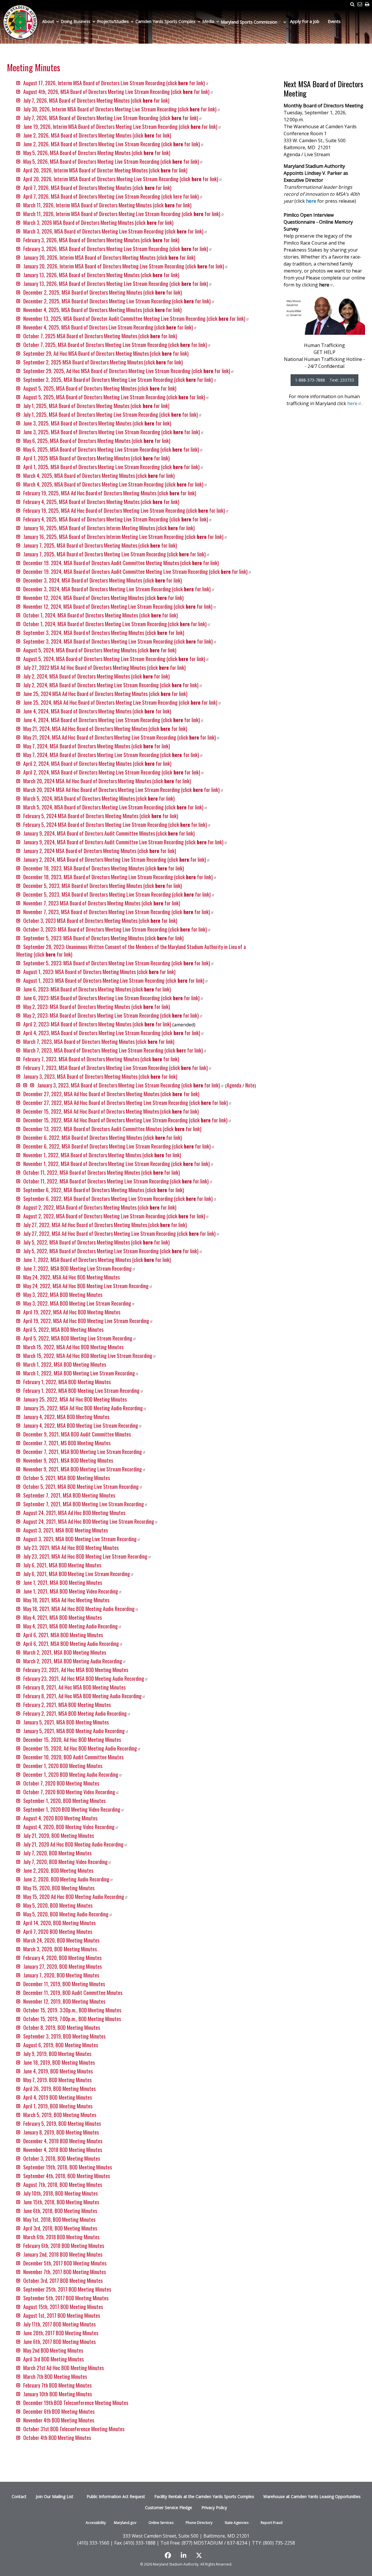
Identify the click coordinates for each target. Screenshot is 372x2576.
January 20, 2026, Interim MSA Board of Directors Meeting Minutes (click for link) (109, 257)
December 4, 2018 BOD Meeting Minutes (63, 2141)
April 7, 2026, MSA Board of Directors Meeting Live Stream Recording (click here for (111, 196)
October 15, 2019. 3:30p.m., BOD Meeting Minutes (72, 2010)
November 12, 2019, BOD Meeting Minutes (64, 2001)
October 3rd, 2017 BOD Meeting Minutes (63, 2281)
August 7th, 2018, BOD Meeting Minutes (63, 2185)
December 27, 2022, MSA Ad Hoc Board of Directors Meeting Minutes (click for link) (111, 1094)
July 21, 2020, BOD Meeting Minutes (59, 1836)
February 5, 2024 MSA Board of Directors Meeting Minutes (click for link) (101, 816)
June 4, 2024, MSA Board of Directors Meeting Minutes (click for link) (97, 711)
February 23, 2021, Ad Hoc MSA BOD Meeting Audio (84, 1678)
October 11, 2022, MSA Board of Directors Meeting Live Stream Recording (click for (116, 1181)
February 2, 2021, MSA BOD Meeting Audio (75, 1713)
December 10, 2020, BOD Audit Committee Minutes (73, 1757)
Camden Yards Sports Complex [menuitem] (166, 21)
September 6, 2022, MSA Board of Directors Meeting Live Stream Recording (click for (118, 1199)
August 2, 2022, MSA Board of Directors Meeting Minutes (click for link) (100, 1207)
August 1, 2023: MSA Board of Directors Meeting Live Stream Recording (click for (114, 980)
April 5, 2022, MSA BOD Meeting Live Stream (78, 1338)
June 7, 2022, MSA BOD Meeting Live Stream (77, 1268)
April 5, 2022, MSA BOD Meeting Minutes (63, 1329)
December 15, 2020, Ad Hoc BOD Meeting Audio (80, 1748)
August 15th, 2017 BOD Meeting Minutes (63, 2307)
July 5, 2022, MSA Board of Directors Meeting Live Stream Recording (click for (111, 1251)
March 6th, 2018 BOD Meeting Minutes (61, 2237)
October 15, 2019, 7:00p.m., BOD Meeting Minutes (72, 2019)
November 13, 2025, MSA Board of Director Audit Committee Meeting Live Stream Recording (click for (134, 318)
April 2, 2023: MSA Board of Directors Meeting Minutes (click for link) (97, 1024)
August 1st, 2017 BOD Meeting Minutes (62, 2315)
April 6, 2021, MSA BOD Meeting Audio (71, 1644)
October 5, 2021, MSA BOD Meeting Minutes (67, 1478)
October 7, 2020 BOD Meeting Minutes (61, 1783)
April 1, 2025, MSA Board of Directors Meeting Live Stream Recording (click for (111, 467)
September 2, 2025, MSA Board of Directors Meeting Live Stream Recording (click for (118, 380)
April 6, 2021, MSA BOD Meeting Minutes (63, 1635)
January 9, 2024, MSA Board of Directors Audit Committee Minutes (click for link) (109, 833)
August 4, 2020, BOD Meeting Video (69, 1827)
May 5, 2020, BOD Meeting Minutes (58, 1905)
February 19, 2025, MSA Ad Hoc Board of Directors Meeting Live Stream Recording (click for (124, 510)
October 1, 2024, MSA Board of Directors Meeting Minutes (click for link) (101, 615)
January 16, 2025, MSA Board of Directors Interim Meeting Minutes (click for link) (109, 528)
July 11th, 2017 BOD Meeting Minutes (59, 2324)
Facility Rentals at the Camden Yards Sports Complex (204, 2496)
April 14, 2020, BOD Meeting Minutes (59, 1923)
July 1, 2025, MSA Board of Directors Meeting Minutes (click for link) (96, 406)
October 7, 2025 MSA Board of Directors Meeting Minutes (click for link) (100, 336)
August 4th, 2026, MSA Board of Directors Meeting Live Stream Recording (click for (116, 92)
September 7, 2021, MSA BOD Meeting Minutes (69, 1495)
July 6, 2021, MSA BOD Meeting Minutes (62, 1565)
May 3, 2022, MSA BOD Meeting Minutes (63, 1295)
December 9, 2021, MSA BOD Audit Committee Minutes (77, 1434)
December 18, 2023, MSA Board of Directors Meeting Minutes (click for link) (104, 868)
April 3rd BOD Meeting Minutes (53, 2359)
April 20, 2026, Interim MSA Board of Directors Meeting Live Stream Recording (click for (121, 179)
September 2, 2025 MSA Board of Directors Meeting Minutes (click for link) (103, 362)
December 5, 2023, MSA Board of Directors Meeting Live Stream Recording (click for (117, 894)
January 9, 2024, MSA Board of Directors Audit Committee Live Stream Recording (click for (123, 842)
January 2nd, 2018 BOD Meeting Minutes (63, 2254)
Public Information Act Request (116, 2496)
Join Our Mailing (54, 2496)
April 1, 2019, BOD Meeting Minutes (58, 2106)
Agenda (234, 1085)
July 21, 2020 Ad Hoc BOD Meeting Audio (73, 1844)
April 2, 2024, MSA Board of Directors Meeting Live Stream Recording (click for (112, 772)
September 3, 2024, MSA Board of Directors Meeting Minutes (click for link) (104, 633)
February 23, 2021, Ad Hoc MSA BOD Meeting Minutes (76, 1670)
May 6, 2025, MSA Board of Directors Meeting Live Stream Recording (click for (111, 449)
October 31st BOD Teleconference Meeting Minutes (74, 2429)
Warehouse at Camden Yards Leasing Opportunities (312, 2496)
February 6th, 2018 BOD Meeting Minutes (64, 2246)
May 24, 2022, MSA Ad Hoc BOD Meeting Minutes (71, 1277)
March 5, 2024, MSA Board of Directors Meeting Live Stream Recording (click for (113, 807)
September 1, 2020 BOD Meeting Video (72, 1809)
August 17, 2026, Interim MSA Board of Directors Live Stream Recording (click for (114, 83)
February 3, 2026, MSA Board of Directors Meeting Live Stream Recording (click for (116, 249)
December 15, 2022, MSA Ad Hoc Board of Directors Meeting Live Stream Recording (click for (125, 1120)
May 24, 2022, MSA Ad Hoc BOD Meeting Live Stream (86, 1286)
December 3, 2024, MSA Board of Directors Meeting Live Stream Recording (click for (117, 589)
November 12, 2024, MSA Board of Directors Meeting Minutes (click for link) (103, 598)
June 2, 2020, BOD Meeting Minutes (58, 1870)
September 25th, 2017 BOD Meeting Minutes (67, 2289)
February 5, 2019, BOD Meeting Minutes (62, 2123)
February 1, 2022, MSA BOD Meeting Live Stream (81, 1391)
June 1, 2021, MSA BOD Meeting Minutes (63, 1582)
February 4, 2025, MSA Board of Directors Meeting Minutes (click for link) (101, 502)
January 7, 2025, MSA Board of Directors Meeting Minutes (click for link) (100, 545)
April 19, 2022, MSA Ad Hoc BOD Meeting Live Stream (86, 1321)
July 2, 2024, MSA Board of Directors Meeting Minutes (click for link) (96, 676)
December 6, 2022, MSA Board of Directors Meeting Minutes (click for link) (103, 1137)
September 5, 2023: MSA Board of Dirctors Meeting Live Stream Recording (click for (117, 963)
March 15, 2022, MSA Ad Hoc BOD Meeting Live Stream (88, 1356)
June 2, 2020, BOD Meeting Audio (66, 1879)
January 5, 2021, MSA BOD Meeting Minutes (66, 1722)
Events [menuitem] (334, 21)
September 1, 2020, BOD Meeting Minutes (64, 1801)
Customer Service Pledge (169, 2508)
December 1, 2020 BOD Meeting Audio (71, 1774)
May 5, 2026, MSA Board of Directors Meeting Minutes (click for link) (97, 153)
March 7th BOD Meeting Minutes (55, 2376)
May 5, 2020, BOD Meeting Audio (66, 1914)
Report (272, 2523)
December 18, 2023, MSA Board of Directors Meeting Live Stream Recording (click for (118, 877)
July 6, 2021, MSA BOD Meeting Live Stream (77, 1574)
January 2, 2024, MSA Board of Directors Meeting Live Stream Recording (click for (115, 859)
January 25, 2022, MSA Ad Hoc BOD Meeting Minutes (75, 1399)
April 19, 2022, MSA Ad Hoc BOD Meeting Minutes (72, 1312)
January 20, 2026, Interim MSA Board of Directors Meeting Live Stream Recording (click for (124, 266)
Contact (19, 2496)
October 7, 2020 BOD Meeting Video (69, 1792)
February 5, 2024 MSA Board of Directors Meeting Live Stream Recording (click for (115, 825)
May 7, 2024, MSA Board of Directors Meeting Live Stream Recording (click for (111, 755)
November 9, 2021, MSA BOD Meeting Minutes (68, 1460)
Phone (199, 2523)
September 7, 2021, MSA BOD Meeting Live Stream (84, 1504)
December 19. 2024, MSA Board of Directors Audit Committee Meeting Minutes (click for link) (121, 563)
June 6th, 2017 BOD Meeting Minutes (59, 2342)
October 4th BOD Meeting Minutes (57, 2438)
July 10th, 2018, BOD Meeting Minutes (60, 2193)
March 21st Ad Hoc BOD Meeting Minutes (64, 2368)
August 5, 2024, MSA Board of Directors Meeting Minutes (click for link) (100, 650)
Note (250, 1085)
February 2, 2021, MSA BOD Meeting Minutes (67, 1705)
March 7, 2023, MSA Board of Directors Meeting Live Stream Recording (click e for (113, 1050)
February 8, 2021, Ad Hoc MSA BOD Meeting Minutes (74, 1687)
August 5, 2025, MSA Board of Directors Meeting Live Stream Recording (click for (114, 397)
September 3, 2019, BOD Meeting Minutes (64, 2036)
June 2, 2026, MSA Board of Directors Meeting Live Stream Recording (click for (112, 144)
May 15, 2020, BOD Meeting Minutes (59, 1888)
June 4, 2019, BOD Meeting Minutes (58, 2071)
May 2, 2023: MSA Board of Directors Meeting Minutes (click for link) (97, 1007)
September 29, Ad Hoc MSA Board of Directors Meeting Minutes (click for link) (106, 353)
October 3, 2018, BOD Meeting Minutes (62, 2158)
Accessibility (96, 2523)
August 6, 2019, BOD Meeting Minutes (61, 2045)
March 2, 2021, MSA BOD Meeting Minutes (65, 1652)
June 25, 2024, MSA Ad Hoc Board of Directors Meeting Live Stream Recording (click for (120, 702)
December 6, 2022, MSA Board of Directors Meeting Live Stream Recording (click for (117, 1146)
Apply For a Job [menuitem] (305, 21)
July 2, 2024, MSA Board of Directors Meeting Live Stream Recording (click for (111, 685)
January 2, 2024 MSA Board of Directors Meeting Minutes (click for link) (100, 851)
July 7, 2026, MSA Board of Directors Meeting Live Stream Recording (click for (111, 118)
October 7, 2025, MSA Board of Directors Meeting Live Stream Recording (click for (115, 345)
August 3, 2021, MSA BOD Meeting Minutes (66, 1530)
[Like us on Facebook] (170, 2555)
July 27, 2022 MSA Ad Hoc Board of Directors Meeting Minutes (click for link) (104, 667)
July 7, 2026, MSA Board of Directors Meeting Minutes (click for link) (96, 100)
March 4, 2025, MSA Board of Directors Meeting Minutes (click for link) (99, 476)
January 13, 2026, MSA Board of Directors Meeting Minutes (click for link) (101, 275)
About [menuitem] (48, 21)
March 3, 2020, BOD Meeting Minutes (60, 1949)
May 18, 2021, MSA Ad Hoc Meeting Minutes (66, 1600)
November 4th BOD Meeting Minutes (59, 2420)
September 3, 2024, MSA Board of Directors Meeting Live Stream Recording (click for (118, 641)
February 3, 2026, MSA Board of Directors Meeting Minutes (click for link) (101, 240)
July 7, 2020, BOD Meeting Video (65, 1862)
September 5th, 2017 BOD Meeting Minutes (66, 2298)
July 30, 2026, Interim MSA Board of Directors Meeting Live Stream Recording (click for (120, 109)
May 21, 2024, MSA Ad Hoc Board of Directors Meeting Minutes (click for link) (105, 729)
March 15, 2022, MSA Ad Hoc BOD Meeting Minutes (73, 1347)
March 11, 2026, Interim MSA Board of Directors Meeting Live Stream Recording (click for (122, 214)
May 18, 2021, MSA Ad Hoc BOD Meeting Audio (79, 1609)
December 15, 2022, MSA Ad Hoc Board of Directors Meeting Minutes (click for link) (111, 1111)
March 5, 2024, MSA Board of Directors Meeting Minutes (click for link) (99, 798)
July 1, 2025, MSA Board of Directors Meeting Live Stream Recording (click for (111, 414)
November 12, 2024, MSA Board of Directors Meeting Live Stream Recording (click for (118, 606)
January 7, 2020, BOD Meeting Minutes (61, 1975)
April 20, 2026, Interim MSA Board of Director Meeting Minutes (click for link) (105, 170)
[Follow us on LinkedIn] (186, 2555)
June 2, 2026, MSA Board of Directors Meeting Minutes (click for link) (97, 135)
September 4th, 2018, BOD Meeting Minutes (67, 2176)
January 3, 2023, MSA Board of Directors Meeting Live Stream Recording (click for (129, 1085)
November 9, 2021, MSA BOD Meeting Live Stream (83, 1469)
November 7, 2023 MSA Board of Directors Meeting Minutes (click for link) (102, 903)
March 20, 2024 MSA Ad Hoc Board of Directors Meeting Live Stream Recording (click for (121, 790)
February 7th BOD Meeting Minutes (57, 2385)
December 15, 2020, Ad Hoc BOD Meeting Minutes (72, 1740)
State (237, 2523)
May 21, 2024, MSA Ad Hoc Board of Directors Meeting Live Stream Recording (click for (120, 737)
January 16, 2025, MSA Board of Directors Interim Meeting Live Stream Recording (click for (123, 537)
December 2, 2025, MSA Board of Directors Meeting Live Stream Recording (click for (117, 301)
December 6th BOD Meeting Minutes (59, 2411)
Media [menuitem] (208, 21)
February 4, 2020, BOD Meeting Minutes (62, 1958)
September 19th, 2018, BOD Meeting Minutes (68, 2167)
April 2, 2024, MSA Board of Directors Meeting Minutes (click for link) (97, 763)
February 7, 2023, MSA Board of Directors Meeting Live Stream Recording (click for (116, 1068)
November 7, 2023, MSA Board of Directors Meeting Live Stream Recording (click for (117, 912)
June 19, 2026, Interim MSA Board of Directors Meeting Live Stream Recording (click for (120, 127)
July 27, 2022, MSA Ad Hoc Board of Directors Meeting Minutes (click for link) (105, 1225)
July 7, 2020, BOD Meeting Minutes (57, 1853)
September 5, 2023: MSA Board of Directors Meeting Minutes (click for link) (103, 938)
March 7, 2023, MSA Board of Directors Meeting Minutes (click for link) (99, 1042)
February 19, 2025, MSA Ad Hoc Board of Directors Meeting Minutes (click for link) (110, 493)
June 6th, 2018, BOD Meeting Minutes (60, 2211)
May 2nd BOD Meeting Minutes (53, 2350)
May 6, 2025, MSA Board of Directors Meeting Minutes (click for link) (97, 441)
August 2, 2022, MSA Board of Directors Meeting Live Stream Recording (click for (114, 1216)
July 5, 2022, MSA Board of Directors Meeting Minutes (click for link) (96, 1242)
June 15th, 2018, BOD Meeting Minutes (61, 2202)
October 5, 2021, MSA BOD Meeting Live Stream (81, 1487)
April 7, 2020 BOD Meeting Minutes (58, 1931)
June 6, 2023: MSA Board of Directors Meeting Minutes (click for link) (97, 989)
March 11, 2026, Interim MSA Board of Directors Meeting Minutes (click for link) (107, 205)
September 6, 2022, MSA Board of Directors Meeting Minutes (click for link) (104, 1190)
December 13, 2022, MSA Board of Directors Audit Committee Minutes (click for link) (112, 1129)
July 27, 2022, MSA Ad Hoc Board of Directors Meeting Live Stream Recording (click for (119, 1233)
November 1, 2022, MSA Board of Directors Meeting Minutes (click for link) (102, 1155)
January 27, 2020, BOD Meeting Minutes (62, 1966)
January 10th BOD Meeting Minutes (58, 2394)
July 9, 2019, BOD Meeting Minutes (57, 2054)
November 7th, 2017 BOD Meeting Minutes (65, 2272)
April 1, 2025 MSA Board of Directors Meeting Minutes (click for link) (96, 458)
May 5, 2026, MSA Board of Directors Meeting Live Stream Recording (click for (111, 161)
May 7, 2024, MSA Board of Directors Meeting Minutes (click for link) (97, 746)
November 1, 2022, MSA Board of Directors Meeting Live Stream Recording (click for (117, 1164)
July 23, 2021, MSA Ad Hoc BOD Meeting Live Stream (85, 1556)
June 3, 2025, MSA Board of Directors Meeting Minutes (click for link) (97, 423)
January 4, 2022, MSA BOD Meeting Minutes (66, 1417)
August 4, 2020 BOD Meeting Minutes (60, 1818)
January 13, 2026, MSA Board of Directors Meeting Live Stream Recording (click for (116, 284)
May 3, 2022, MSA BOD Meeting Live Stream (77, 1303)
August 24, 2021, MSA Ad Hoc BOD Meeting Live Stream (89, 1521)
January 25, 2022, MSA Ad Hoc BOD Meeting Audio (83, 1408)
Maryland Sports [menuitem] (249, 22)
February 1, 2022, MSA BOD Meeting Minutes (67, 1382)
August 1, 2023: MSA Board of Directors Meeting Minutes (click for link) (99, 972)
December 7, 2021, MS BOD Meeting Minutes (67, 1443)
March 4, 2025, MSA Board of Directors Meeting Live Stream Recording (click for (113, 484)
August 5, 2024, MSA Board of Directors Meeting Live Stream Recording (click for (114, 659)
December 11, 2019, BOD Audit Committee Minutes (73, 1993)
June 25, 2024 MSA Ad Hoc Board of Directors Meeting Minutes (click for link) (105, 694)
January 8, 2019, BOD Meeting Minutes (61, 2132)
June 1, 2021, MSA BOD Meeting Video (71, 1591)
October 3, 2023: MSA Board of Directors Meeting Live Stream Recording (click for (115, 929)
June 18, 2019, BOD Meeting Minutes (59, 2062)
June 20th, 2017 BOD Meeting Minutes (61, 2333)
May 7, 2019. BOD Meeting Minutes (57, 2080)
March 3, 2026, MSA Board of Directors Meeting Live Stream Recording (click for (113, 231)
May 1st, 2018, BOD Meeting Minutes (59, 2219)
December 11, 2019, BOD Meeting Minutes (64, 1984)
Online (161, 2523)
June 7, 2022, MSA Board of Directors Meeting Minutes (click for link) (97, 1260)
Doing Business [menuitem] (76, 21)
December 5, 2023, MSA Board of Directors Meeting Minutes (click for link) (103, 886)
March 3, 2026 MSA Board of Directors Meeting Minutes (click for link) (98, 222)
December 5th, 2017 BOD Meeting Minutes (65, 2263)
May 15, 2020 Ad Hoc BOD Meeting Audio (74, 1897)
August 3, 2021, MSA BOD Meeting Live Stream (80, 1539)
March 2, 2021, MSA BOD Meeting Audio (73, 1661)
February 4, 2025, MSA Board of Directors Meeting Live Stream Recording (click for (116, 519)
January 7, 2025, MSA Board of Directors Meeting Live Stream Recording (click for (115, 554)
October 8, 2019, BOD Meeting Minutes (62, 2027)
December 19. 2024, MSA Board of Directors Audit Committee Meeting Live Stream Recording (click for (135, 572)
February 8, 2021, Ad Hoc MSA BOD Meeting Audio (82, 1696)
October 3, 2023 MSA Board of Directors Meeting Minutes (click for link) (100, 921)
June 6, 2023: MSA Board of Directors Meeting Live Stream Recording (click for (111, 998)
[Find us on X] (202, 2555)
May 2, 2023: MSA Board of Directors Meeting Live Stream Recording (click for (111, 1015)
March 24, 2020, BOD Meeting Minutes (61, 1940)
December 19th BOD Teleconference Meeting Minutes (76, 2403)
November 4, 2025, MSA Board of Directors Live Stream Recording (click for (108, 327)
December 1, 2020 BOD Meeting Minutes (63, 1766)
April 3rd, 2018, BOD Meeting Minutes (60, 2228)
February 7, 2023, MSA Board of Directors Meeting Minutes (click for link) (101, 1059)
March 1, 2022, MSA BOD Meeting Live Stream (79, 1373)
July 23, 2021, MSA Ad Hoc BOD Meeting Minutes (71, 1548)
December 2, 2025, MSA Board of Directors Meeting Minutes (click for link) (103, 292)
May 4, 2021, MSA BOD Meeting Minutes (62, 1617)
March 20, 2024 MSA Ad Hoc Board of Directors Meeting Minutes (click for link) (107, 781)
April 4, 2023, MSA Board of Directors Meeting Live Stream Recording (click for (112, 1033)
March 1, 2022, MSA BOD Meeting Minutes (65, 1364)
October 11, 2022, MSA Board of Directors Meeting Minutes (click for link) (102, 1172)
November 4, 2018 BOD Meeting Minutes (63, 2150)
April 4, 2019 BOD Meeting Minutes (58, 2097)
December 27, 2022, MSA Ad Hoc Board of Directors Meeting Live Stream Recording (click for (126, 1103)
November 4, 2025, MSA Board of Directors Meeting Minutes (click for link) (102, 310)
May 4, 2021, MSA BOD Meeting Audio (70, 1626)
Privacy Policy (214, 2508)
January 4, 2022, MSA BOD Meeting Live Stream (81, 1425)
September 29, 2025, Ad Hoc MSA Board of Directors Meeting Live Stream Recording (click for (127, 371)
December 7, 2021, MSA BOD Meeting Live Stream (83, 1452)
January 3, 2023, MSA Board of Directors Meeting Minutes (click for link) (100, 1076)
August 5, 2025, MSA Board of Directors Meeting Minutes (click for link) (100, 388)
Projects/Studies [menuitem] (113, 21)
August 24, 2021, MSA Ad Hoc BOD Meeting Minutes (74, 1513)
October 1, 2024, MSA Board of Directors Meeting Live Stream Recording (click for (115, 624)
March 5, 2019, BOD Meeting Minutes (60, 2115)
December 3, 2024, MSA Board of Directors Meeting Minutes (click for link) (103, 580)
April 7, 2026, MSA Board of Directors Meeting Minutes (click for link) (98, 188)
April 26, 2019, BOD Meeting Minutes (59, 2089)
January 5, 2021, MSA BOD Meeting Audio (74, 1731)
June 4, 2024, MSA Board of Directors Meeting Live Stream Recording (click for (112, 720)
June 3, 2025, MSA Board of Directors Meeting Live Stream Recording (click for (112, 432)
